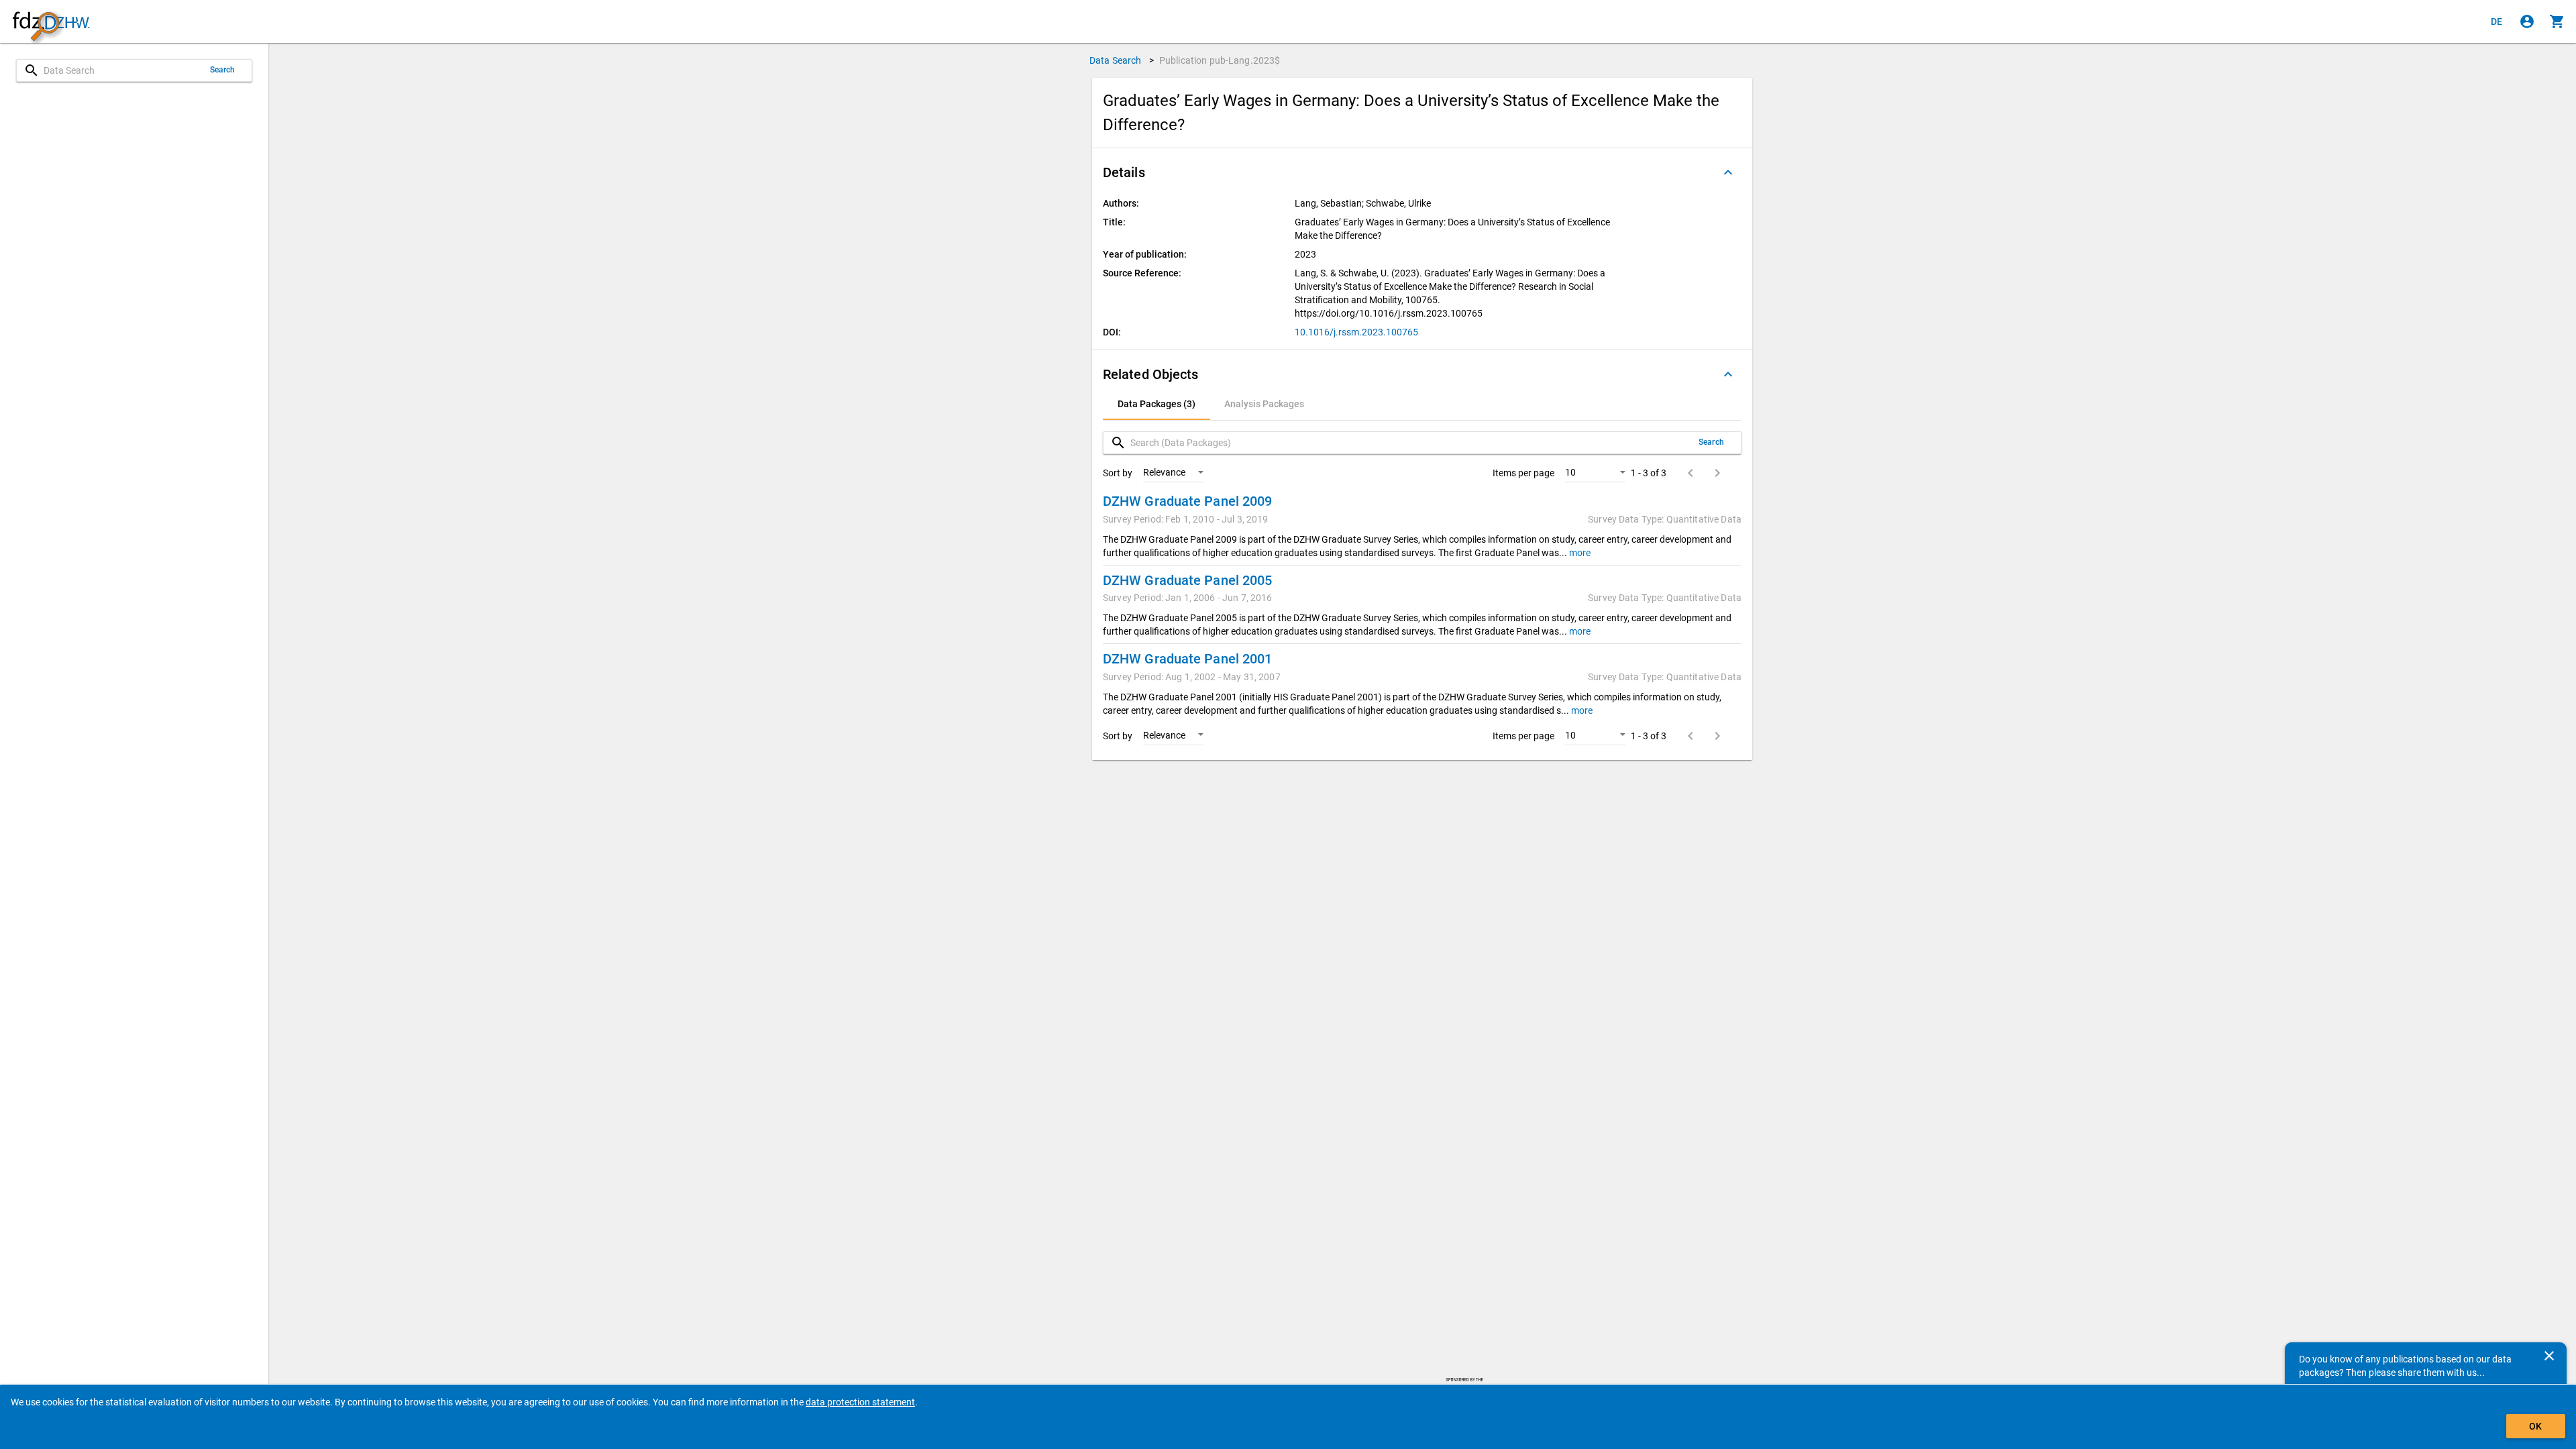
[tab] (1157, 404)
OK (2535, 1426)
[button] (1422, 172)
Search (223, 70)
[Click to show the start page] (51, 22)
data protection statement (860, 1402)
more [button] (1579, 553)
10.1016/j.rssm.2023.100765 (1356, 332)
